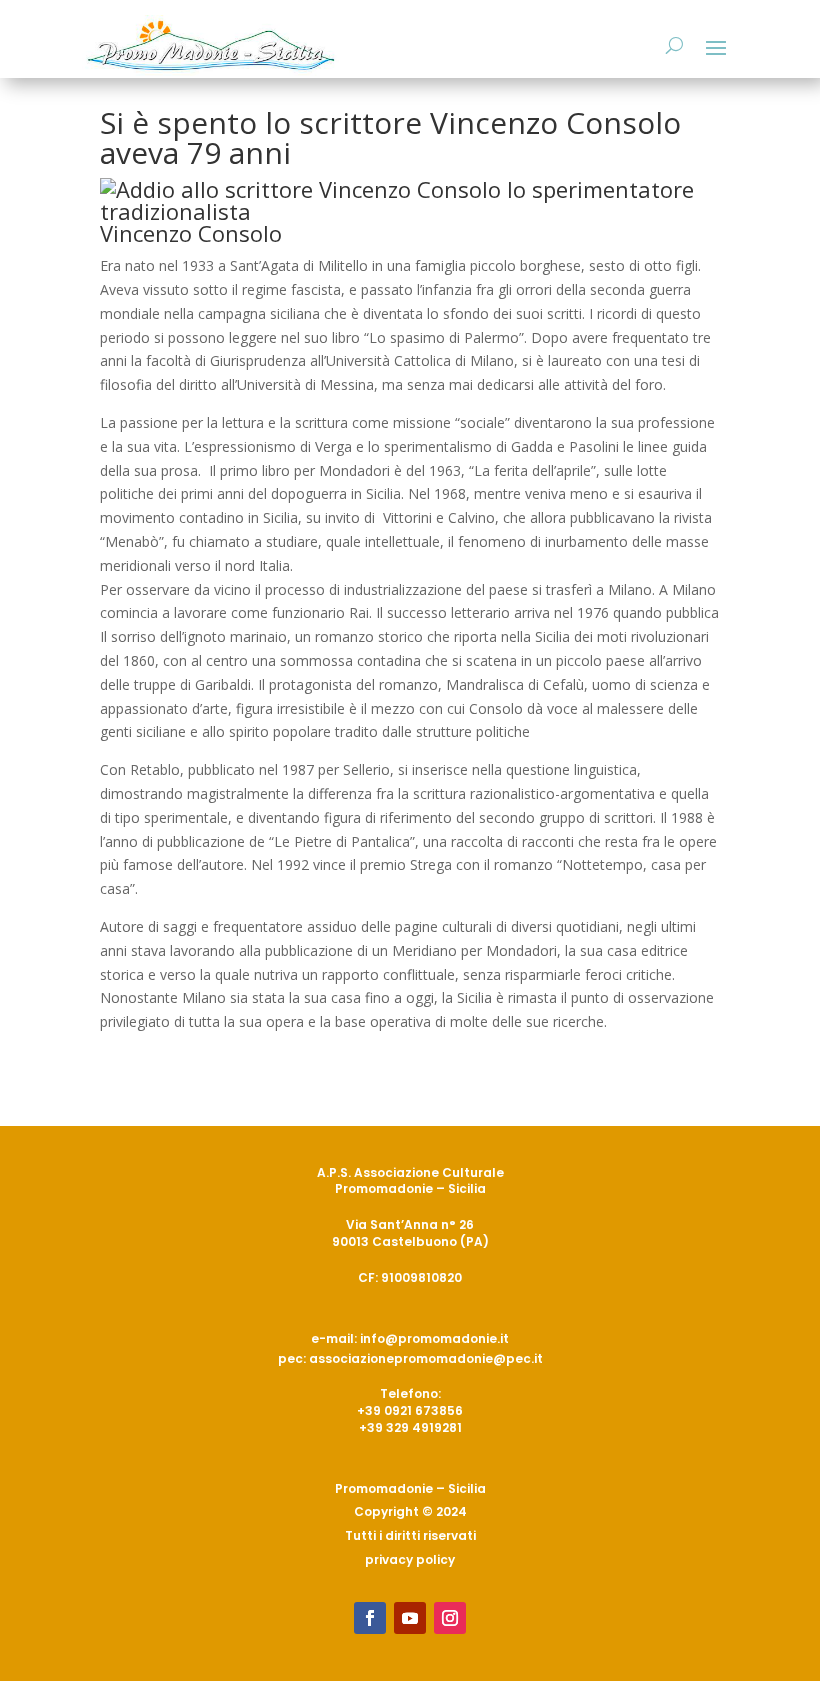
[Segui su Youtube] (410, 1618)
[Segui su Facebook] (370, 1618)
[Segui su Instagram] (450, 1618)
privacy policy (410, 1559)
